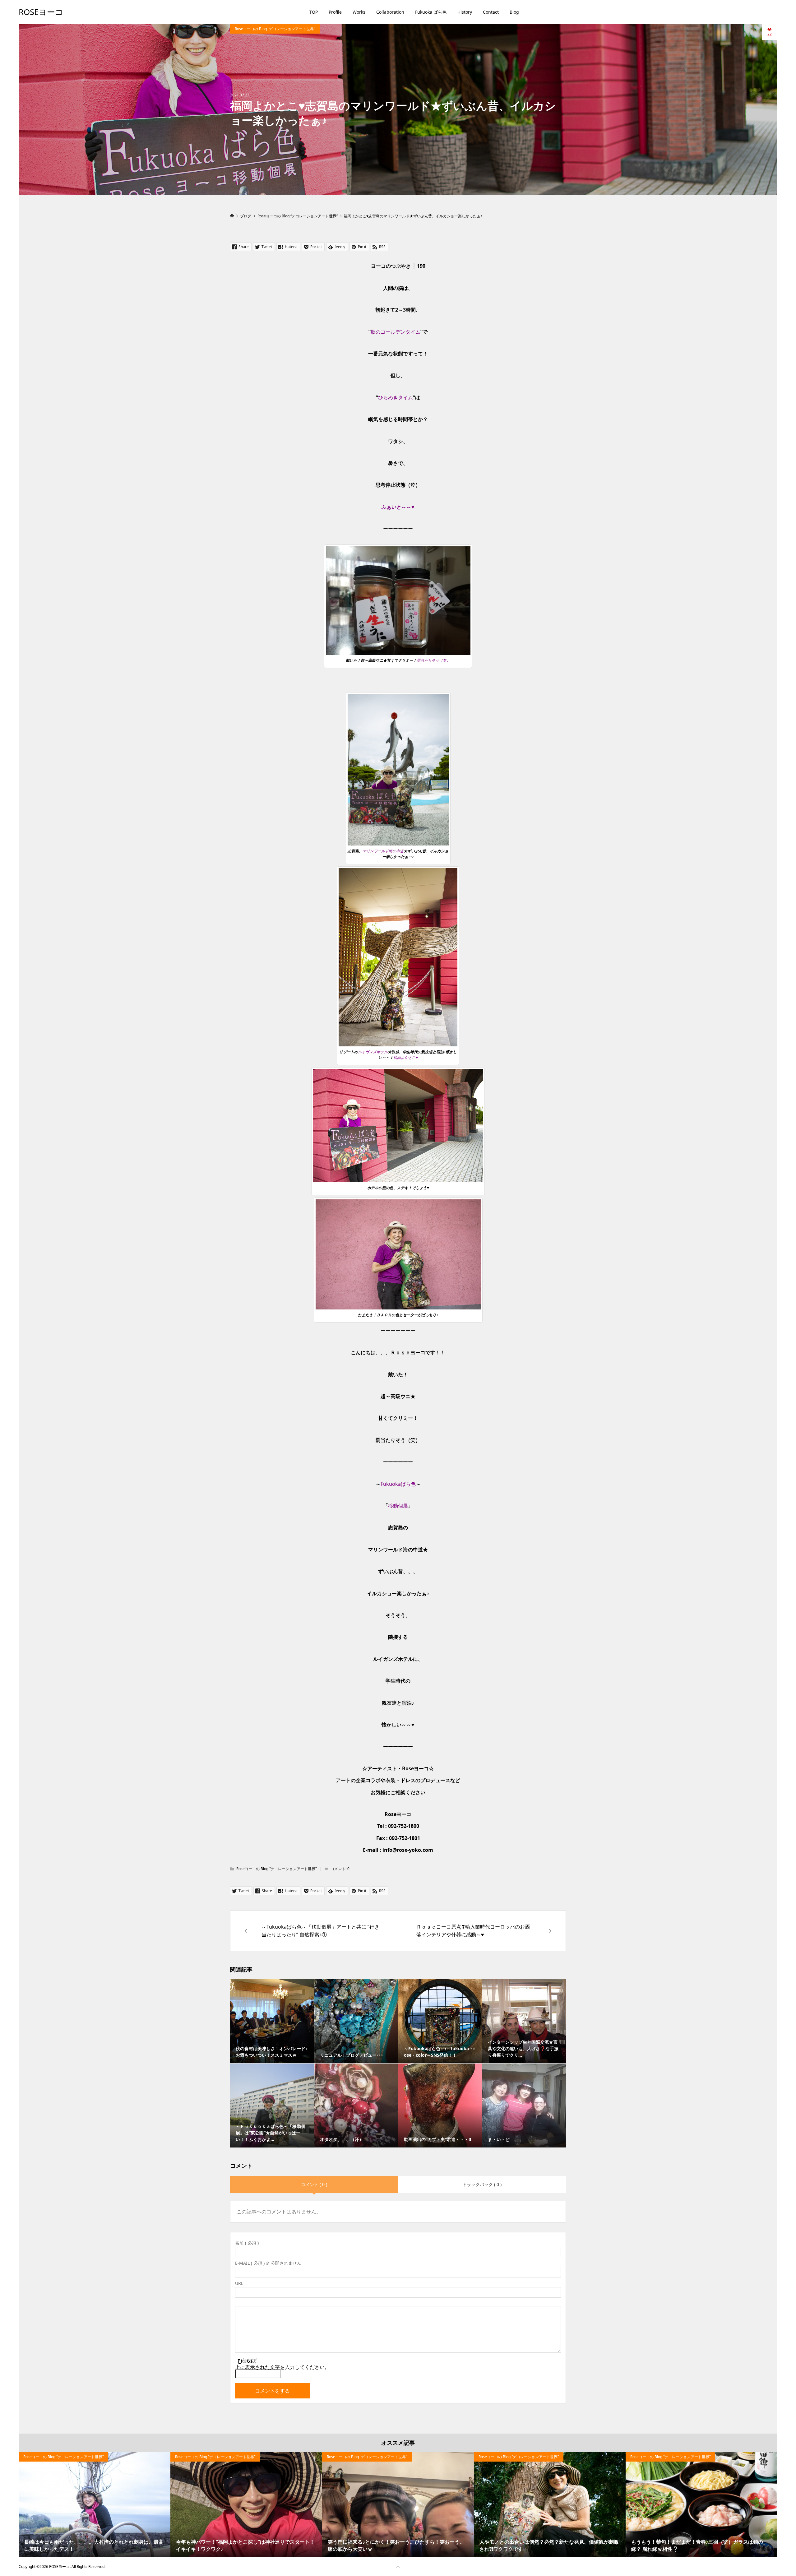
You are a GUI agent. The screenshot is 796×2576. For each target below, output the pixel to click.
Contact (491, 12)
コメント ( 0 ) (314, 2184)
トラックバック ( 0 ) (482, 2184)
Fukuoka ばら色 (431, 12)
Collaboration (390, 12)
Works (359, 12)
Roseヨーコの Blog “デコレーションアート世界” (275, 29)
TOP (314, 12)
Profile (335, 12)
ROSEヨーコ (41, 12)
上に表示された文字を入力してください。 (282, 2367)
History (465, 12)
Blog (514, 12)
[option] (95, 2505)
